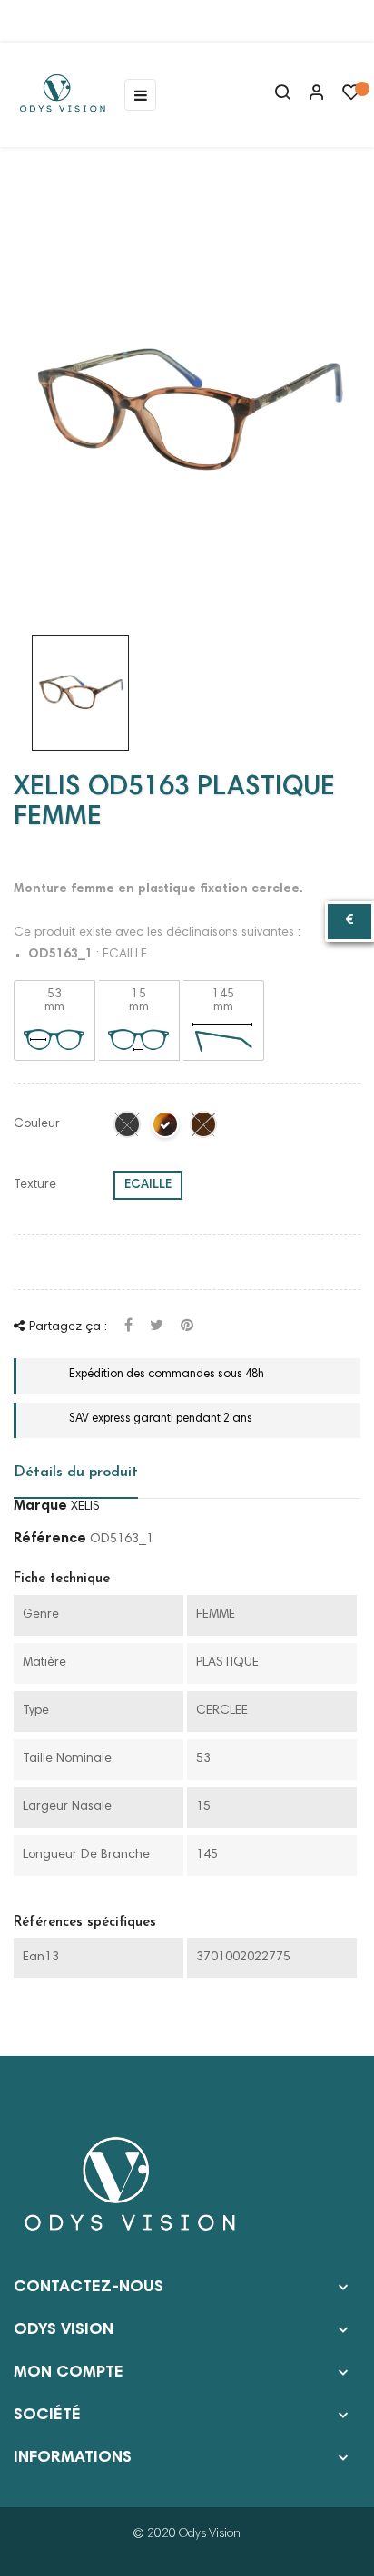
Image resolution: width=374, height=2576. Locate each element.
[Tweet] (157, 1327)
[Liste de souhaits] (351, 97)
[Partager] (128, 1327)
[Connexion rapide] (309, 94)
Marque (40, 1506)
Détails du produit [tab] (76, 1473)
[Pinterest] (187, 1327)
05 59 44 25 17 (85, 21)
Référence (50, 1539)
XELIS (85, 1507)
